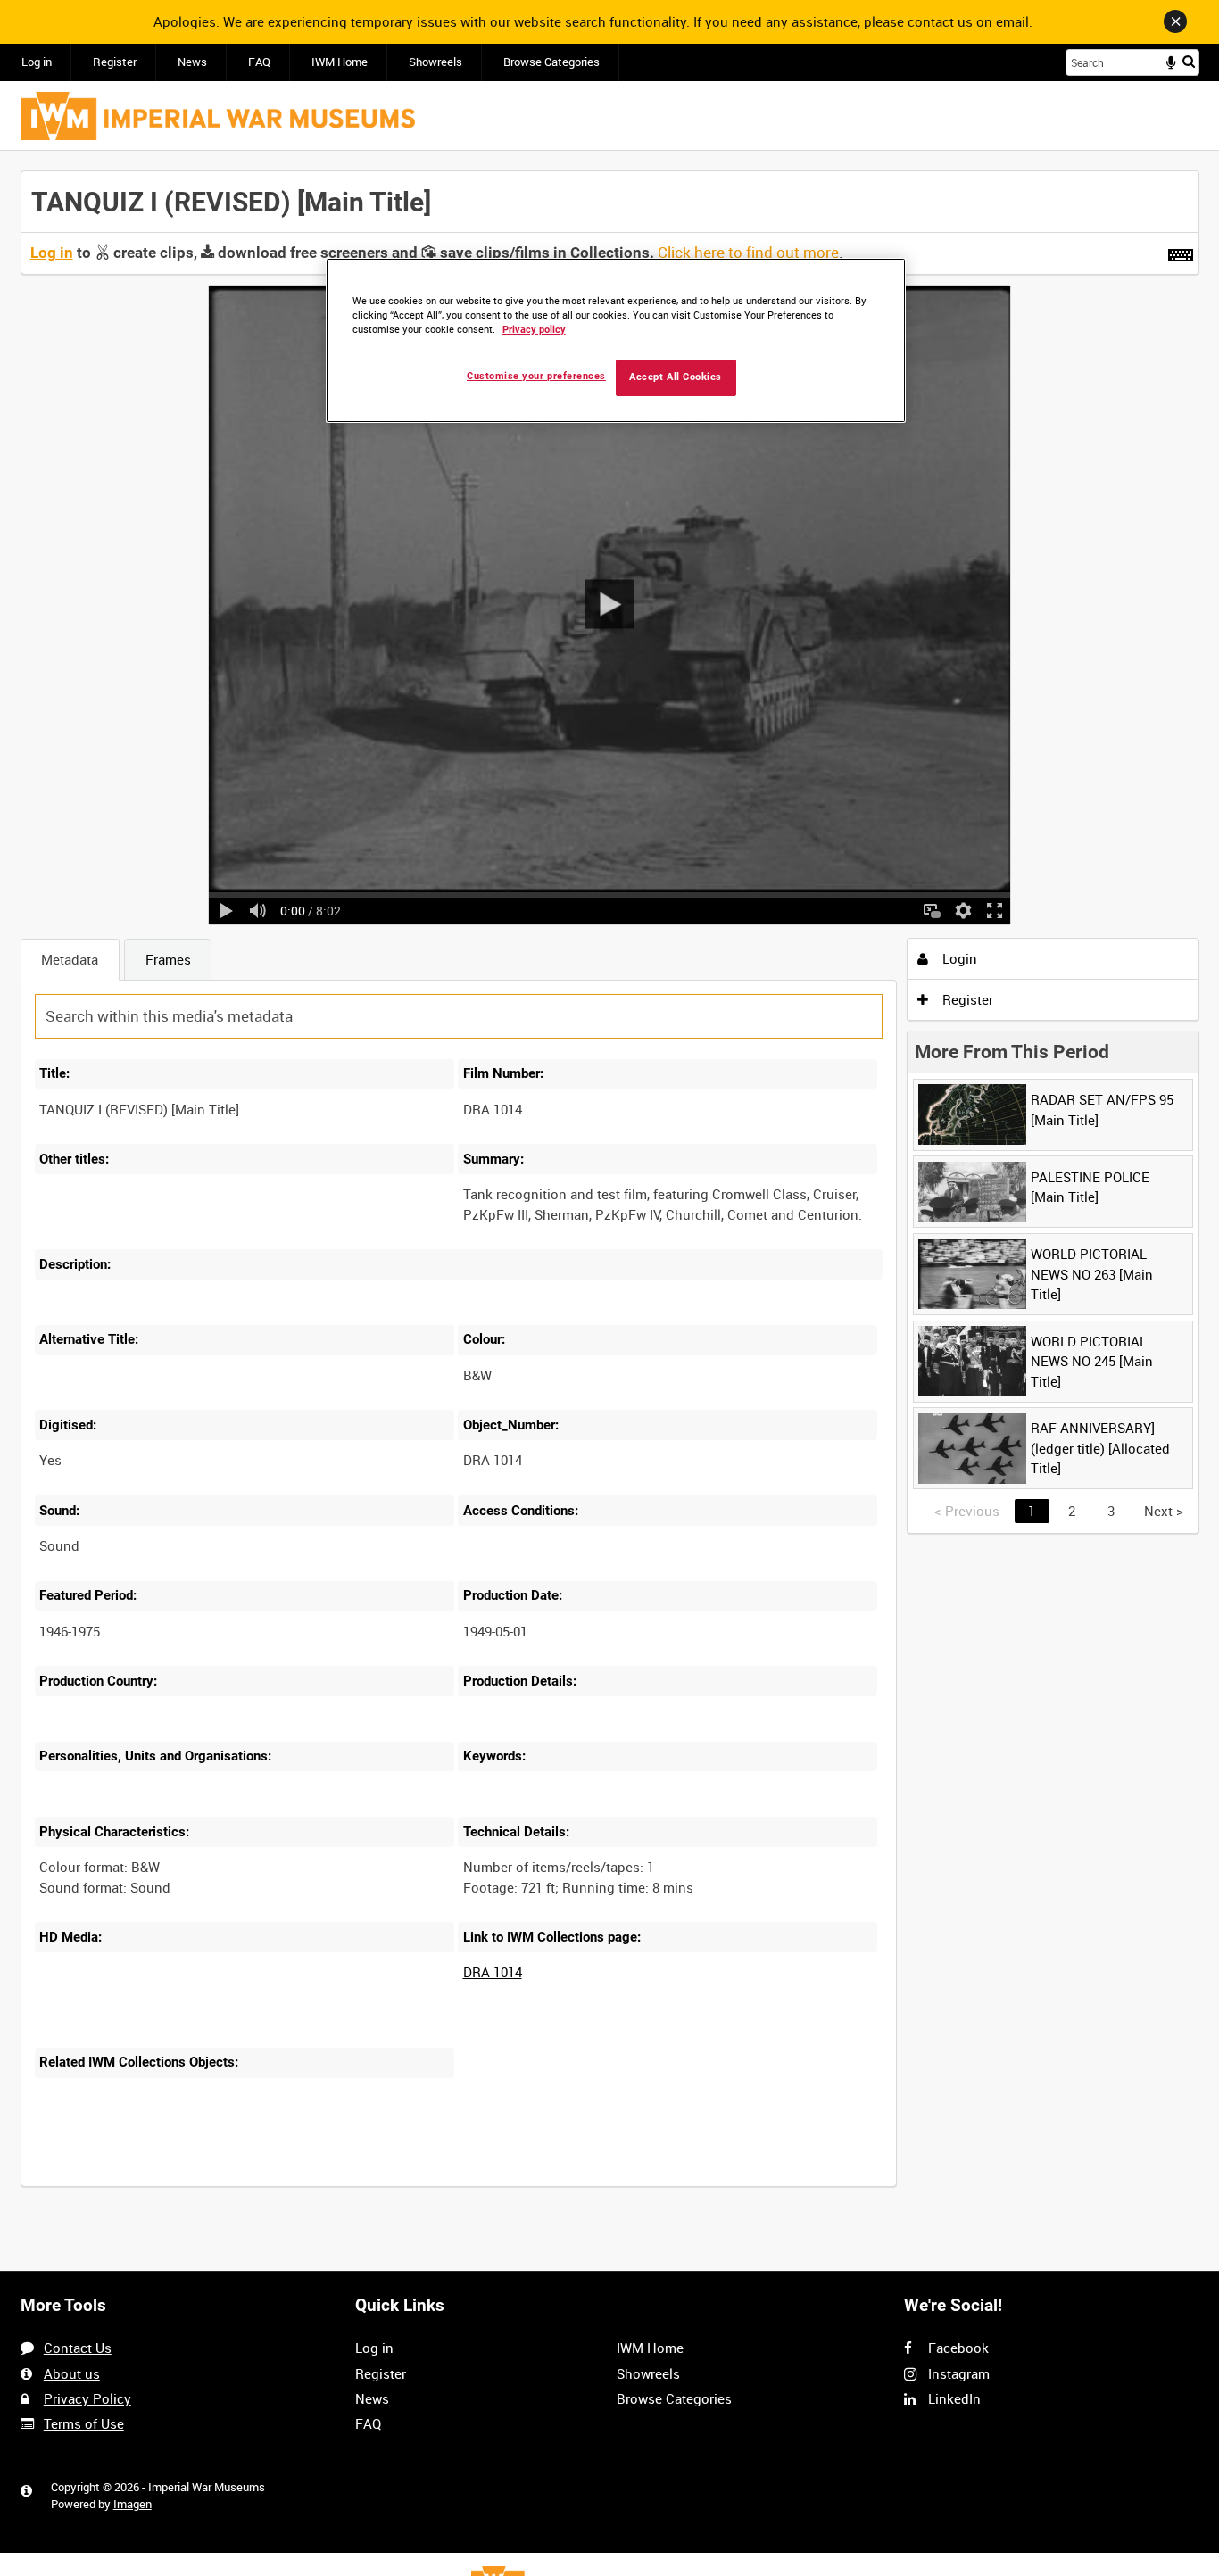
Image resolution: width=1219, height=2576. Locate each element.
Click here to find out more (748, 253)
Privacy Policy (87, 2398)
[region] (616, 340)
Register (115, 62)
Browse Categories (551, 62)
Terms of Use (84, 2423)
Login (958, 958)
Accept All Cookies (676, 377)
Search (1189, 61)
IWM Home (340, 62)
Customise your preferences (536, 376)
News (192, 62)
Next (1164, 1511)
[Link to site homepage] (218, 116)
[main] (610, 1189)
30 (233, 2184)
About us (72, 2373)
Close (1175, 21)
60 (293, 2184)
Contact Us (78, 2348)
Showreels (435, 62)
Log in (37, 62)
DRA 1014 (493, 1972)
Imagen (133, 2504)
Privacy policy (534, 330)
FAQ (259, 62)
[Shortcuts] (1181, 252)
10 (174, 2184)
